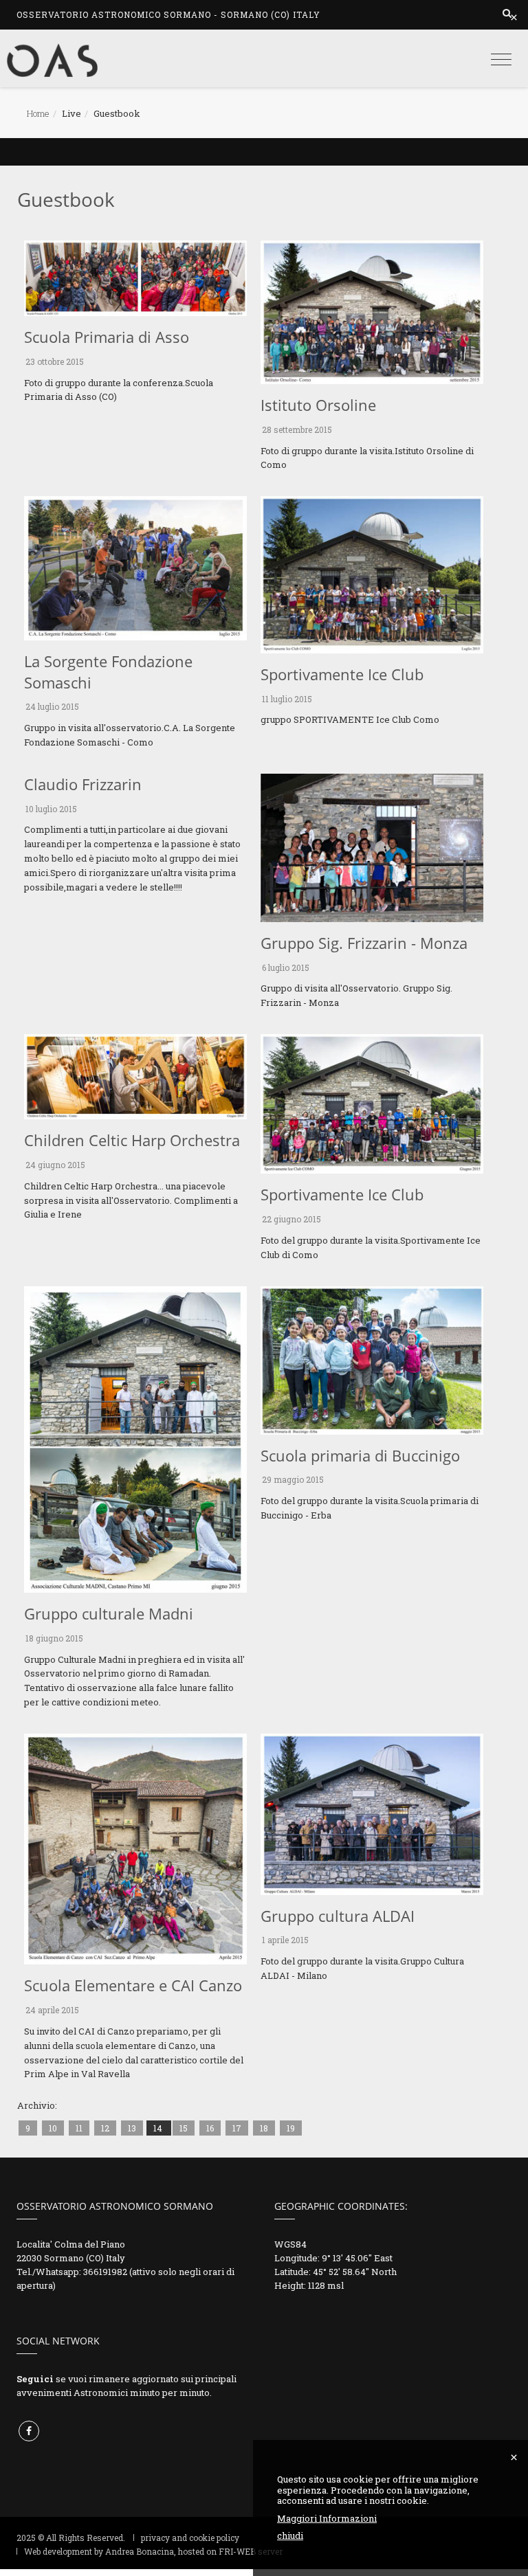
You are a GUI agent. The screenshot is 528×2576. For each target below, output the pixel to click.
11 (79, 2128)
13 (132, 2128)
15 (184, 2128)
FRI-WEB (237, 2551)
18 (264, 2128)
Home (38, 113)
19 (291, 2128)
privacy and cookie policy (190, 2538)
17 (237, 2128)
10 (53, 2128)
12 (105, 2128)
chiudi (290, 2536)
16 (210, 2128)
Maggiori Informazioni (327, 2519)
